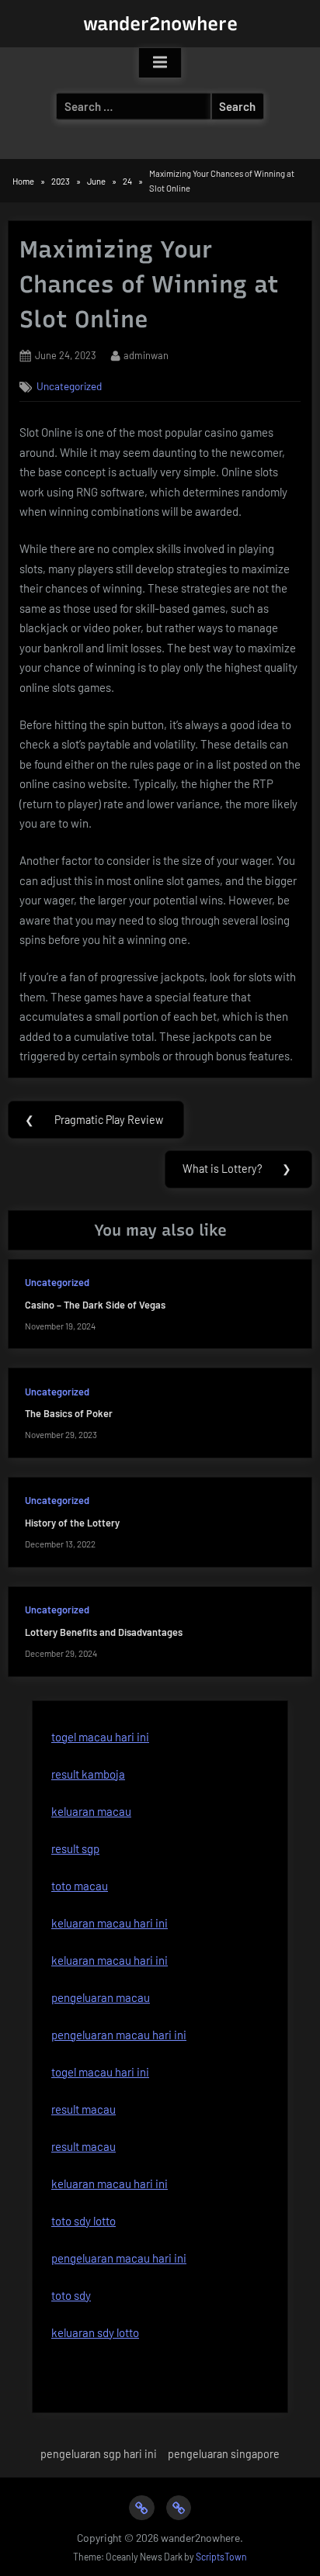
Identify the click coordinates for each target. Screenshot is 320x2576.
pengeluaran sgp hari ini (99, 2454)
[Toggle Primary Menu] (160, 63)
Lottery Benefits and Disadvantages (104, 1632)
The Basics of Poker (69, 1413)
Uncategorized (69, 386)
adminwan (146, 355)
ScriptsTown (221, 2557)
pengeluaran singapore (224, 2454)
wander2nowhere (160, 24)
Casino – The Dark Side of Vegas (95, 1305)
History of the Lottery (72, 1523)
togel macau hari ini (100, 1737)
